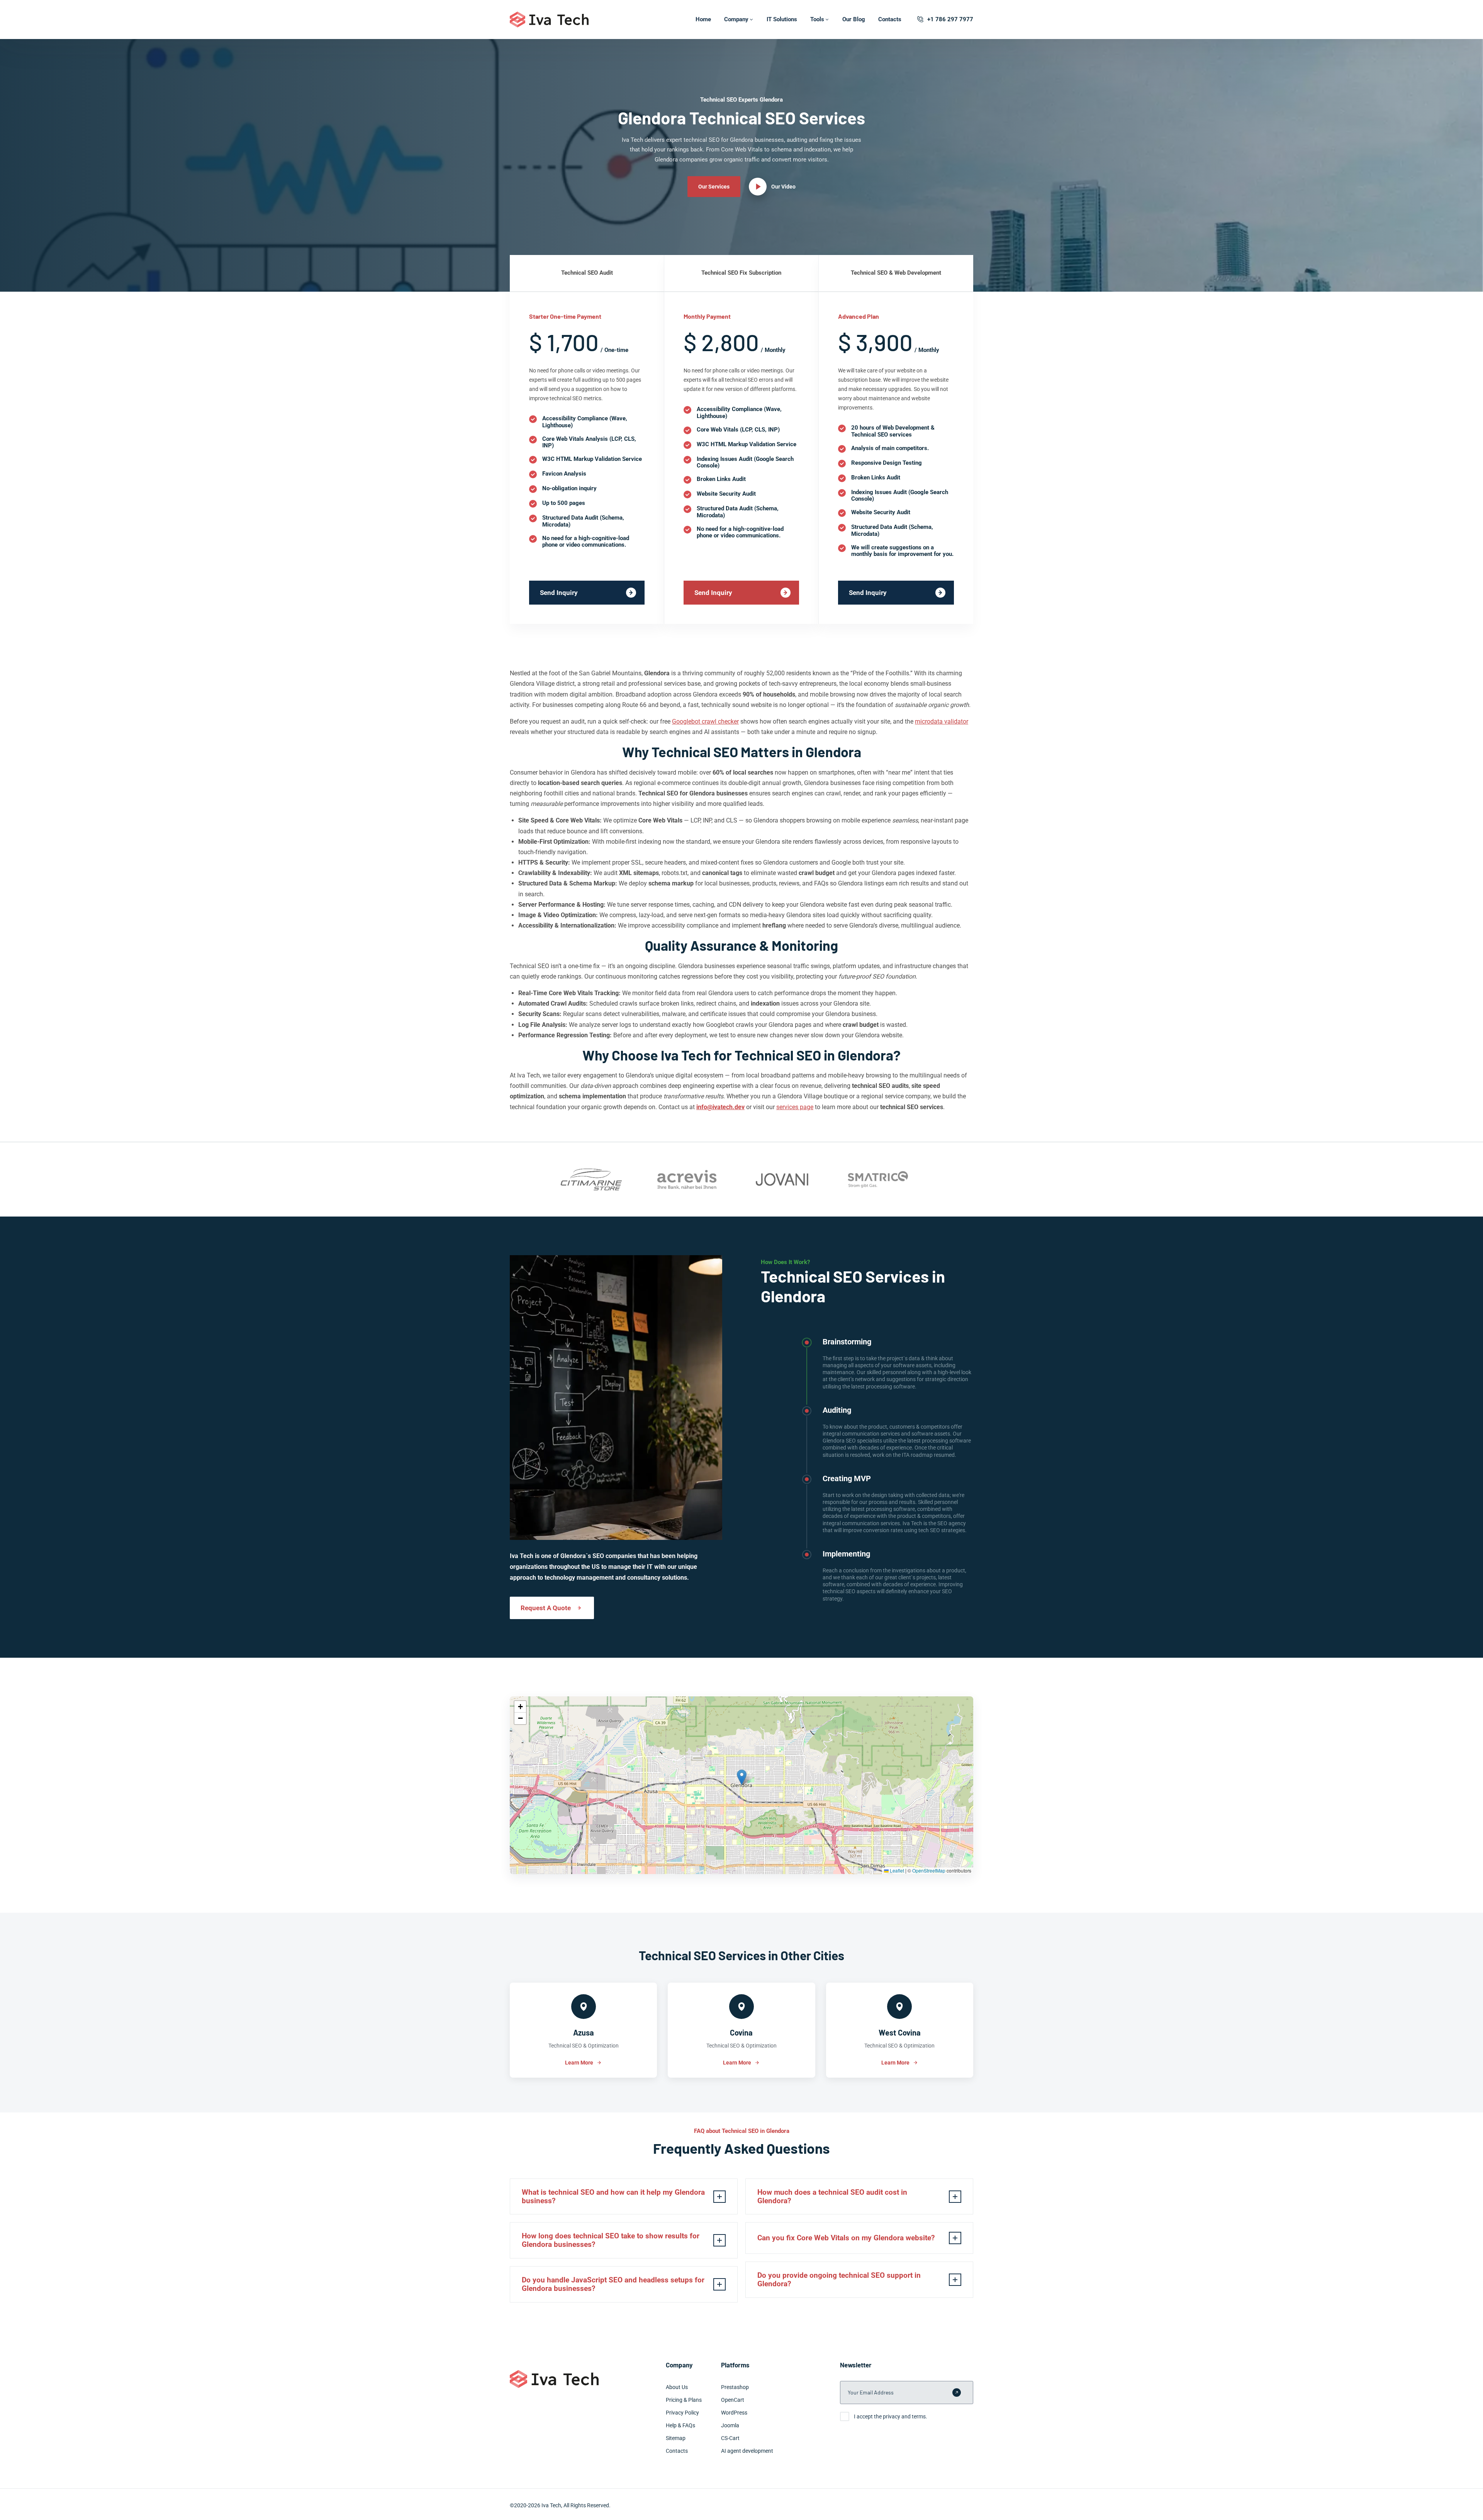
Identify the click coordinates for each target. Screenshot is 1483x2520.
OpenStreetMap (929, 1870)
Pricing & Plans (684, 2400)
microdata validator (942, 721)
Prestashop (735, 2387)
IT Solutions (782, 19)
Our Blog (854, 19)
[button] (742, 1777)
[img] (741, 1785)
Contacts (890, 19)
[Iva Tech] (549, 20)
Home (703, 19)
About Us (677, 2387)
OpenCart (733, 2400)
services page (795, 1107)
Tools (817, 19)
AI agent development (747, 2451)
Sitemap (676, 2438)
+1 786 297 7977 (950, 19)
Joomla (730, 2425)
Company (736, 19)
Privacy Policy (682, 2413)
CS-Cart (730, 2438)
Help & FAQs (680, 2425)
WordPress (734, 2413)
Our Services (714, 187)
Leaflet (896, 1870)
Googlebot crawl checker (705, 721)
